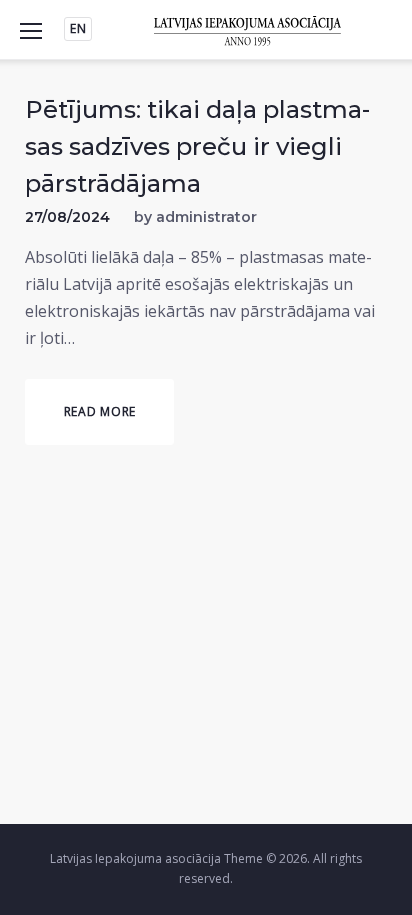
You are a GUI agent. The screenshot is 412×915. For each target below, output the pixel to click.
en (78, 28)
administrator (206, 217)
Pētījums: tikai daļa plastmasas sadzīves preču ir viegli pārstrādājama (197, 146)
